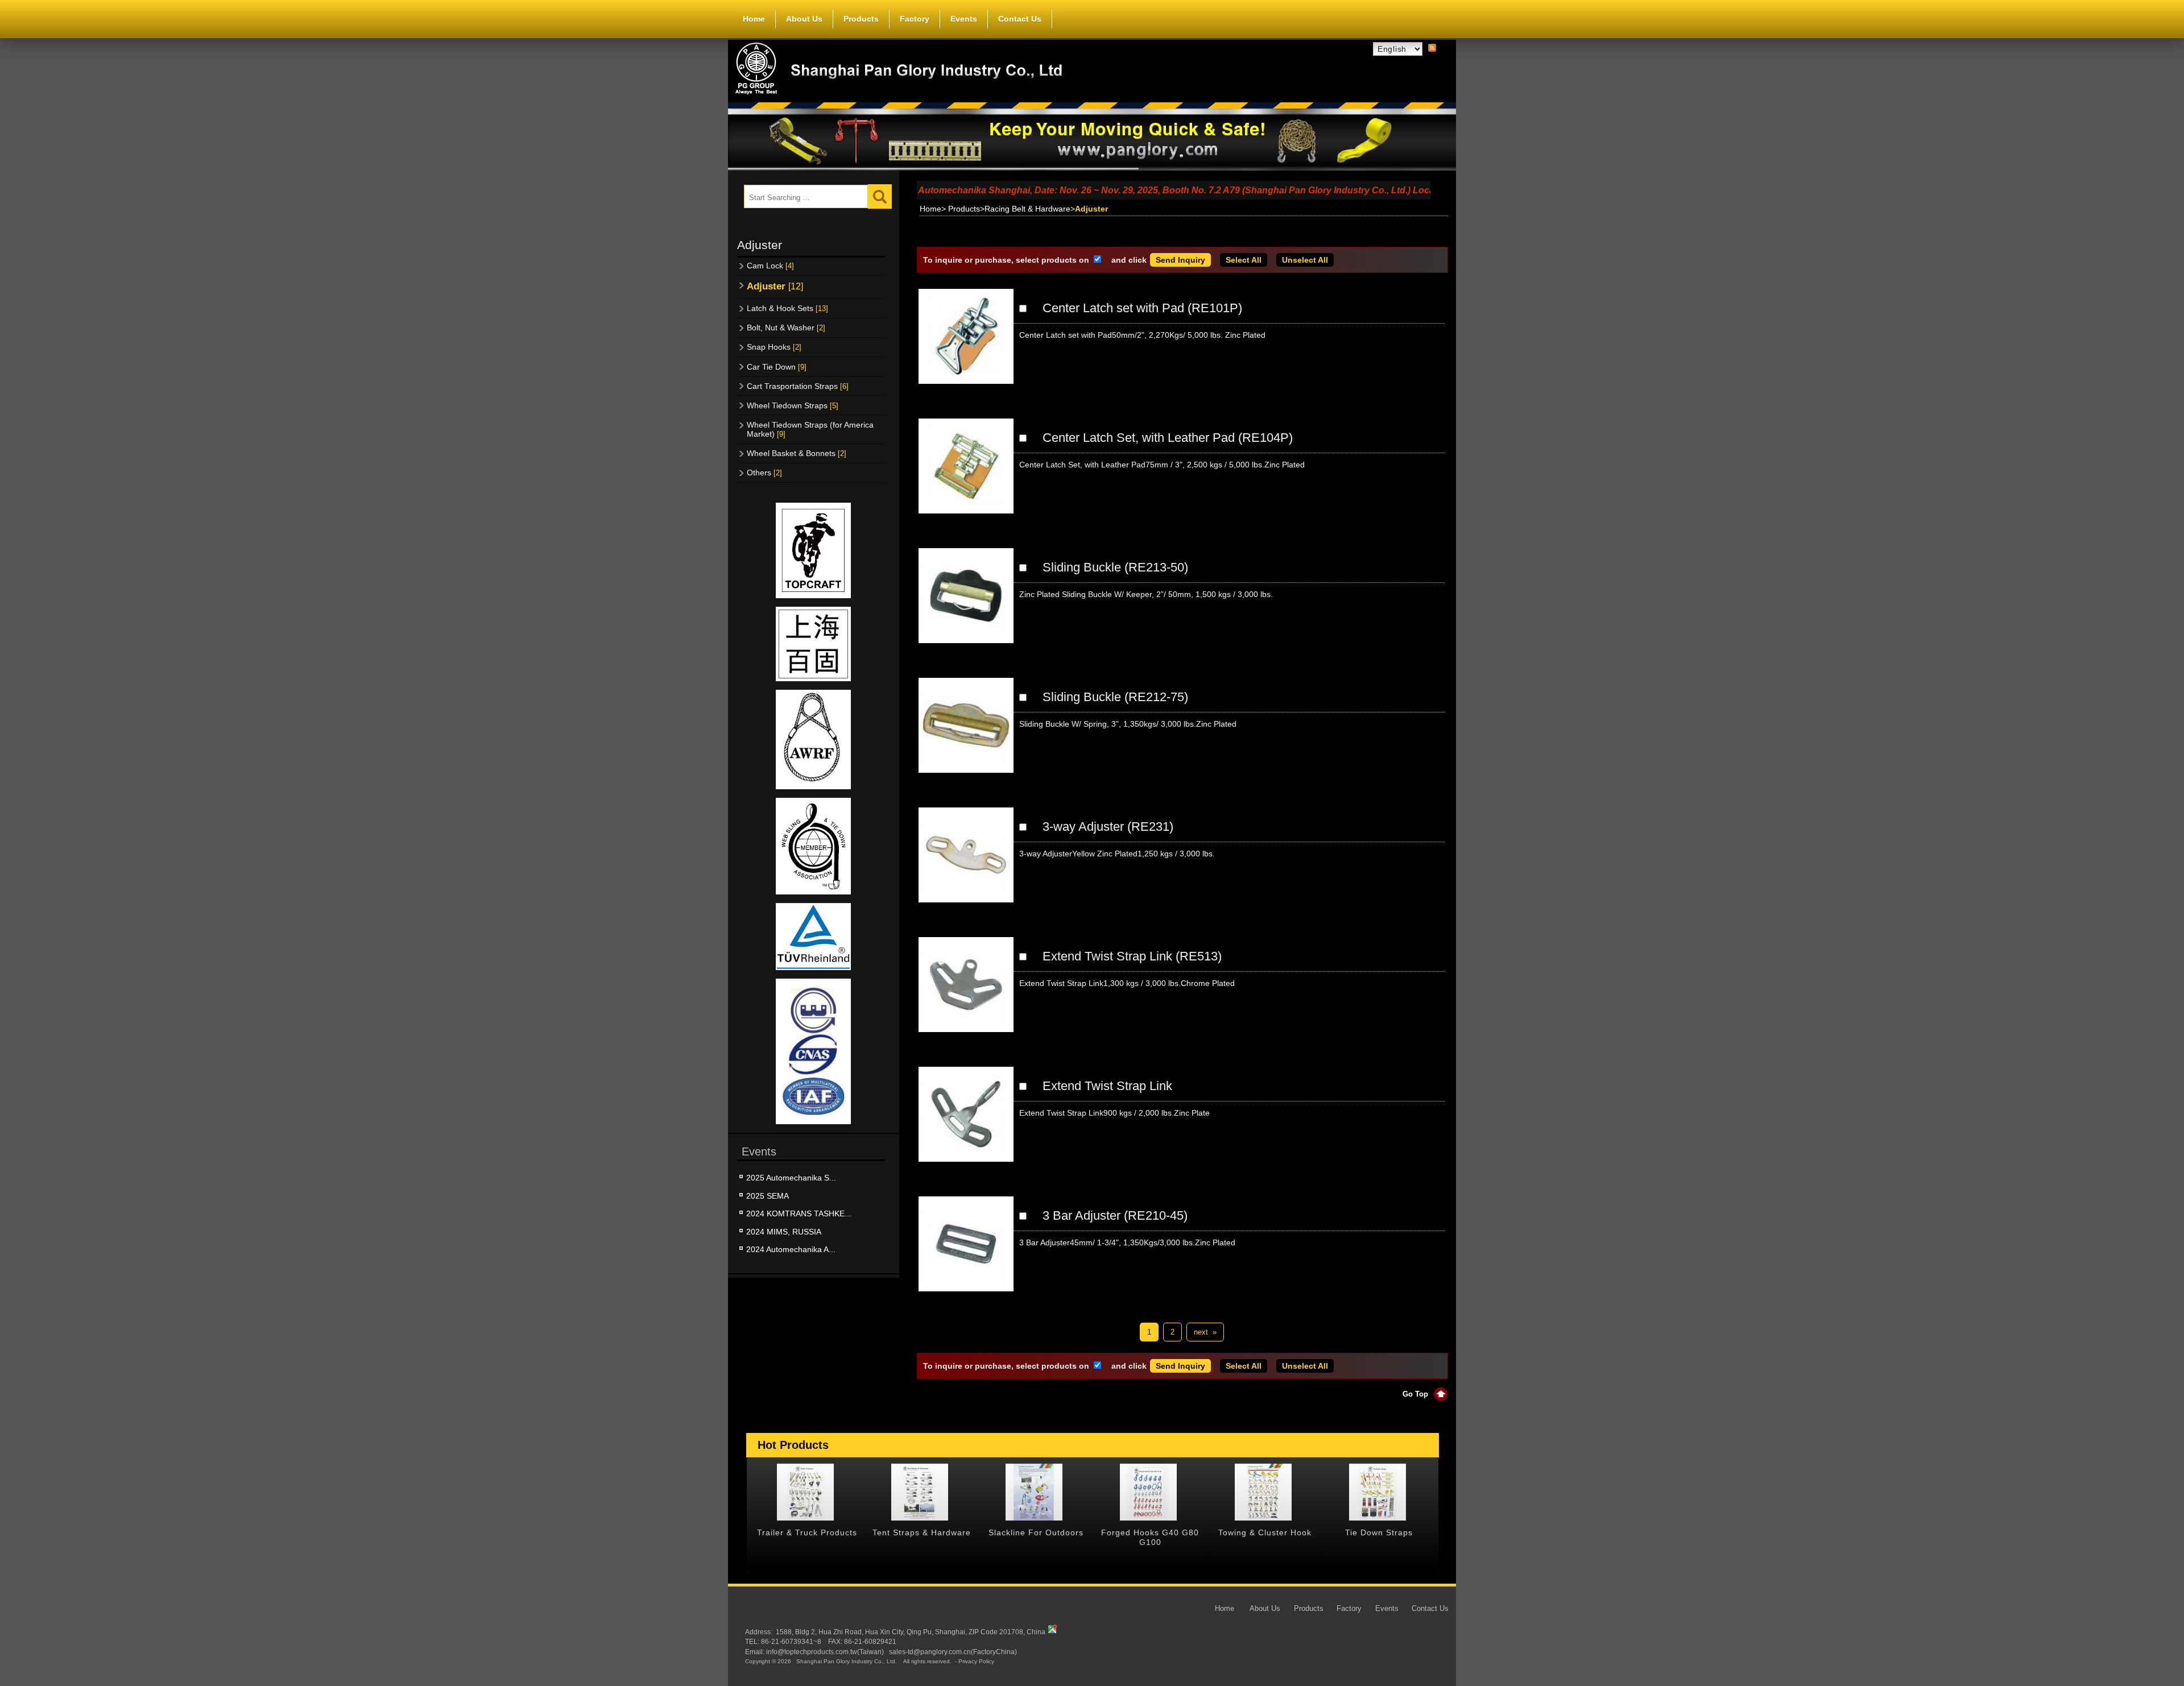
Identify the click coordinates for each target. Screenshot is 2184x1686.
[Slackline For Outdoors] (920, 1492)
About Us (804, 19)
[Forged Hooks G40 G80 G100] (1034, 1492)
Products (861, 19)
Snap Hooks (774, 347)
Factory (915, 19)
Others (764, 473)
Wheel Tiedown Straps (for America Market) (810, 429)
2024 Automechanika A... (791, 1249)
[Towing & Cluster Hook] (1148, 1492)
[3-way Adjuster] (966, 864)
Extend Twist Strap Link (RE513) (1132, 956)
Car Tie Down (777, 367)
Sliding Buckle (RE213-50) (1115, 567)
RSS (1432, 48)
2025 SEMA (768, 1196)
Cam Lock (770, 266)
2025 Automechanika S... (791, 1178)
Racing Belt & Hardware (1027, 209)
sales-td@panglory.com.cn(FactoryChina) (953, 1652)
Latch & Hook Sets (787, 308)
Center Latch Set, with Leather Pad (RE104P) (1168, 438)
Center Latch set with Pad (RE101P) (1142, 308)
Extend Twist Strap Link (1107, 1086)
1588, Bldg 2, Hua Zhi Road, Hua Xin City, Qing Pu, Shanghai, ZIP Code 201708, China (911, 1632)
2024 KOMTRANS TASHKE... (799, 1213)
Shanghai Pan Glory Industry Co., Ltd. (847, 1662)
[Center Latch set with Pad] (966, 346)
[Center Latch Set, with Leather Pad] (966, 475)
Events (964, 19)
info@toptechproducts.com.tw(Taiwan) (825, 1652)
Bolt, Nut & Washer (786, 328)
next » (1205, 1332)
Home (754, 19)
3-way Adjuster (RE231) (1108, 827)
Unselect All (1305, 260)
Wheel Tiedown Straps (793, 405)
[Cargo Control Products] (1378, 1492)
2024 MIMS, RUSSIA (784, 1232)
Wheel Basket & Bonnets (797, 453)
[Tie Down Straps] (1263, 1492)
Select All (1244, 260)
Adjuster (775, 286)
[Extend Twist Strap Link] (966, 994)
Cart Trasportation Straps (798, 386)
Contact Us (1020, 19)
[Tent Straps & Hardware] (805, 1492)
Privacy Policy (976, 1662)
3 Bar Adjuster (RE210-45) (1115, 1215)
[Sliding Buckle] (966, 605)
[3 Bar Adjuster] (966, 1253)
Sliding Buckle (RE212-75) (1115, 697)
